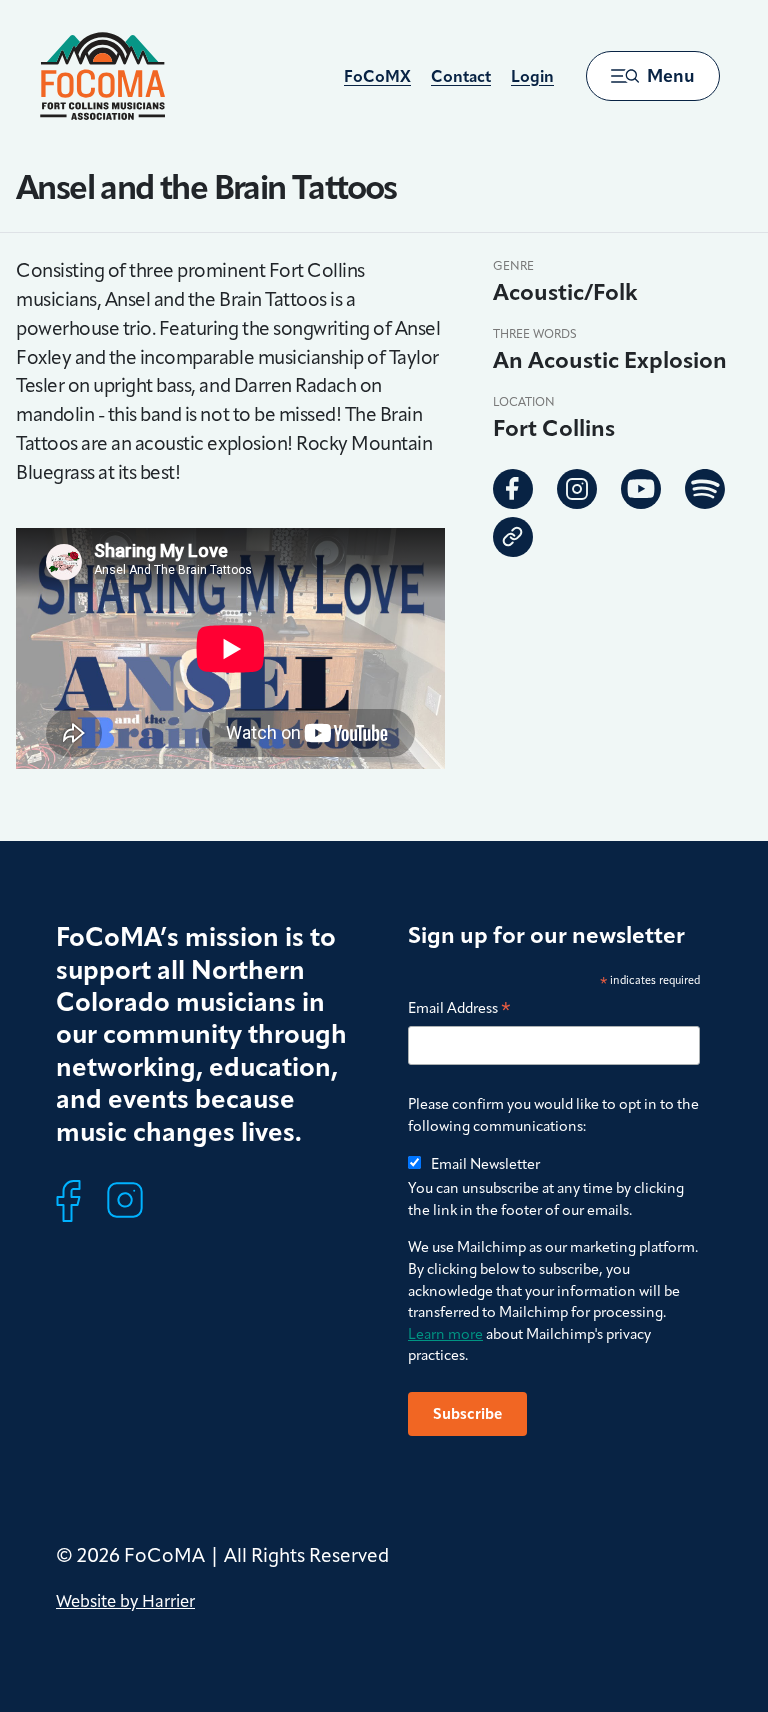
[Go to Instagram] (577, 489)
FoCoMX (377, 76)
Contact (461, 76)
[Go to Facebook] (513, 489)
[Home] (102, 76)
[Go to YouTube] (641, 489)
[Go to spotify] (705, 489)
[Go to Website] (513, 537)
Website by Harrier (125, 1601)
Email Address (459, 1009)
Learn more (445, 1334)
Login (532, 76)
